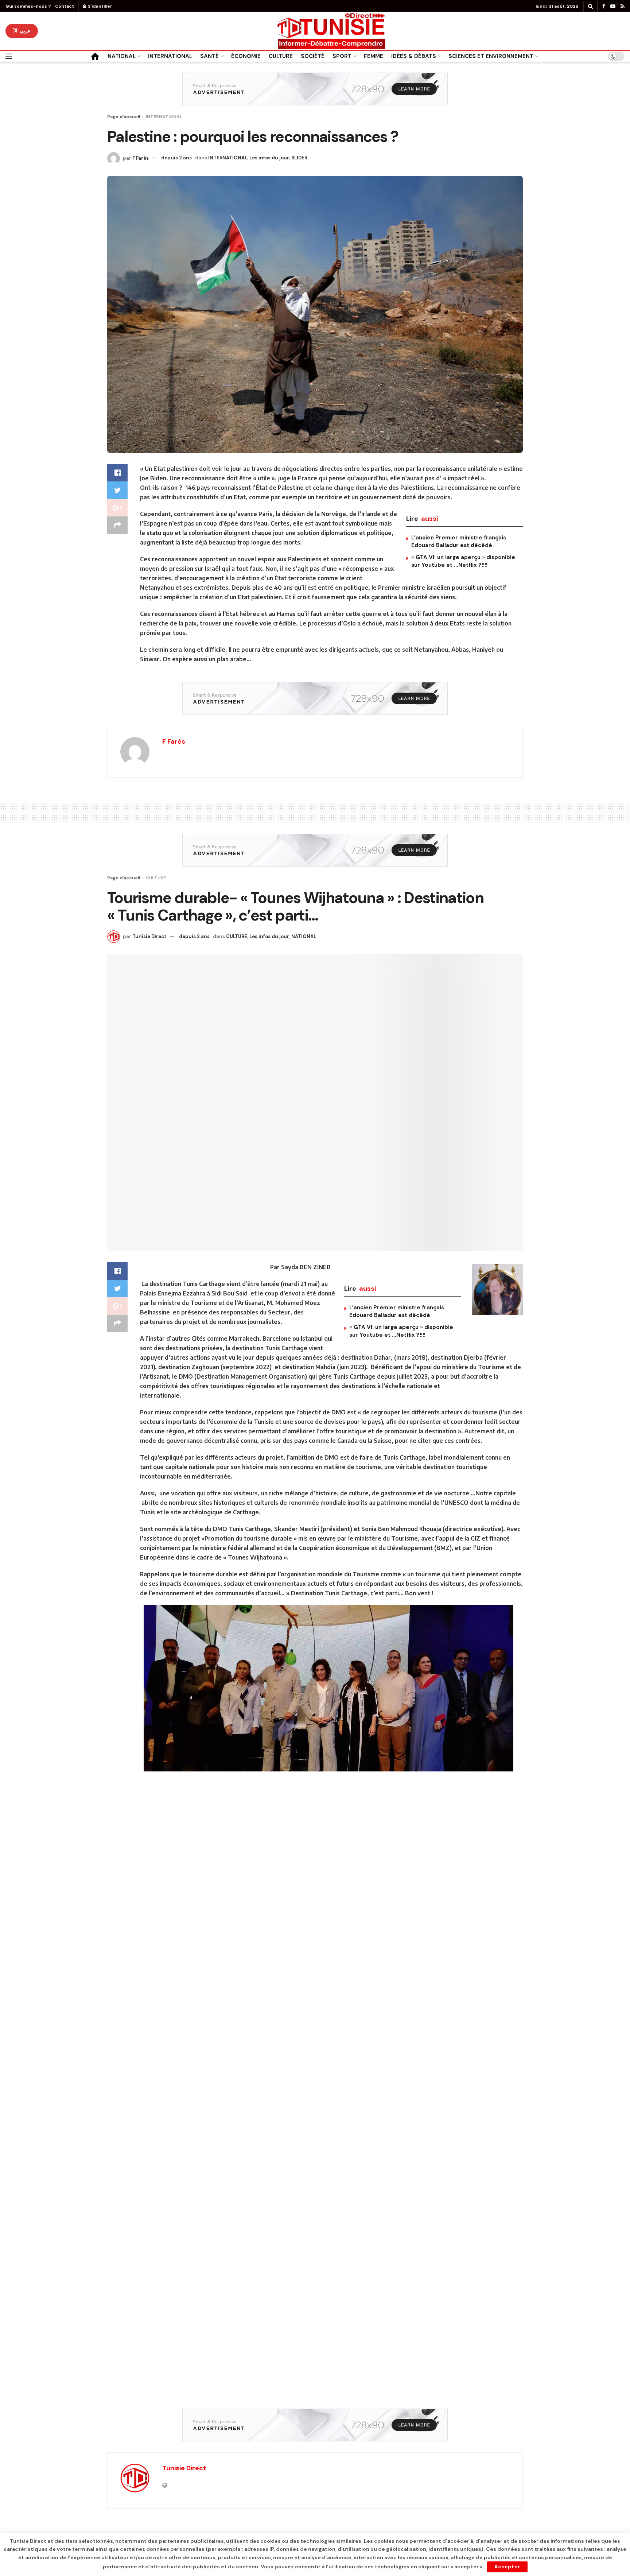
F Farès (141, 158)
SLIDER (299, 158)
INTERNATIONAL (170, 56)
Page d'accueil (124, 117)
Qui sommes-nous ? (28, 6)
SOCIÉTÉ (313, 56)
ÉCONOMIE (246, 56)
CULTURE (281, 56)
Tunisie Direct (149, 936)
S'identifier (100, 6)
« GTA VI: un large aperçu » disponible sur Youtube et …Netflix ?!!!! (463, 561)
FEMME (374, 56)
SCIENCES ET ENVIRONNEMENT (491, 56)
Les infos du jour (269, 158)
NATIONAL (122, 56)
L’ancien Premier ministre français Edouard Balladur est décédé (459, 541)
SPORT (342, 56)
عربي (24, 31)
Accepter (507, 2567)
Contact (65, 6)
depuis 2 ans (176, 158)
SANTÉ (209, 56)
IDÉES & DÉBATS (414, 56)
